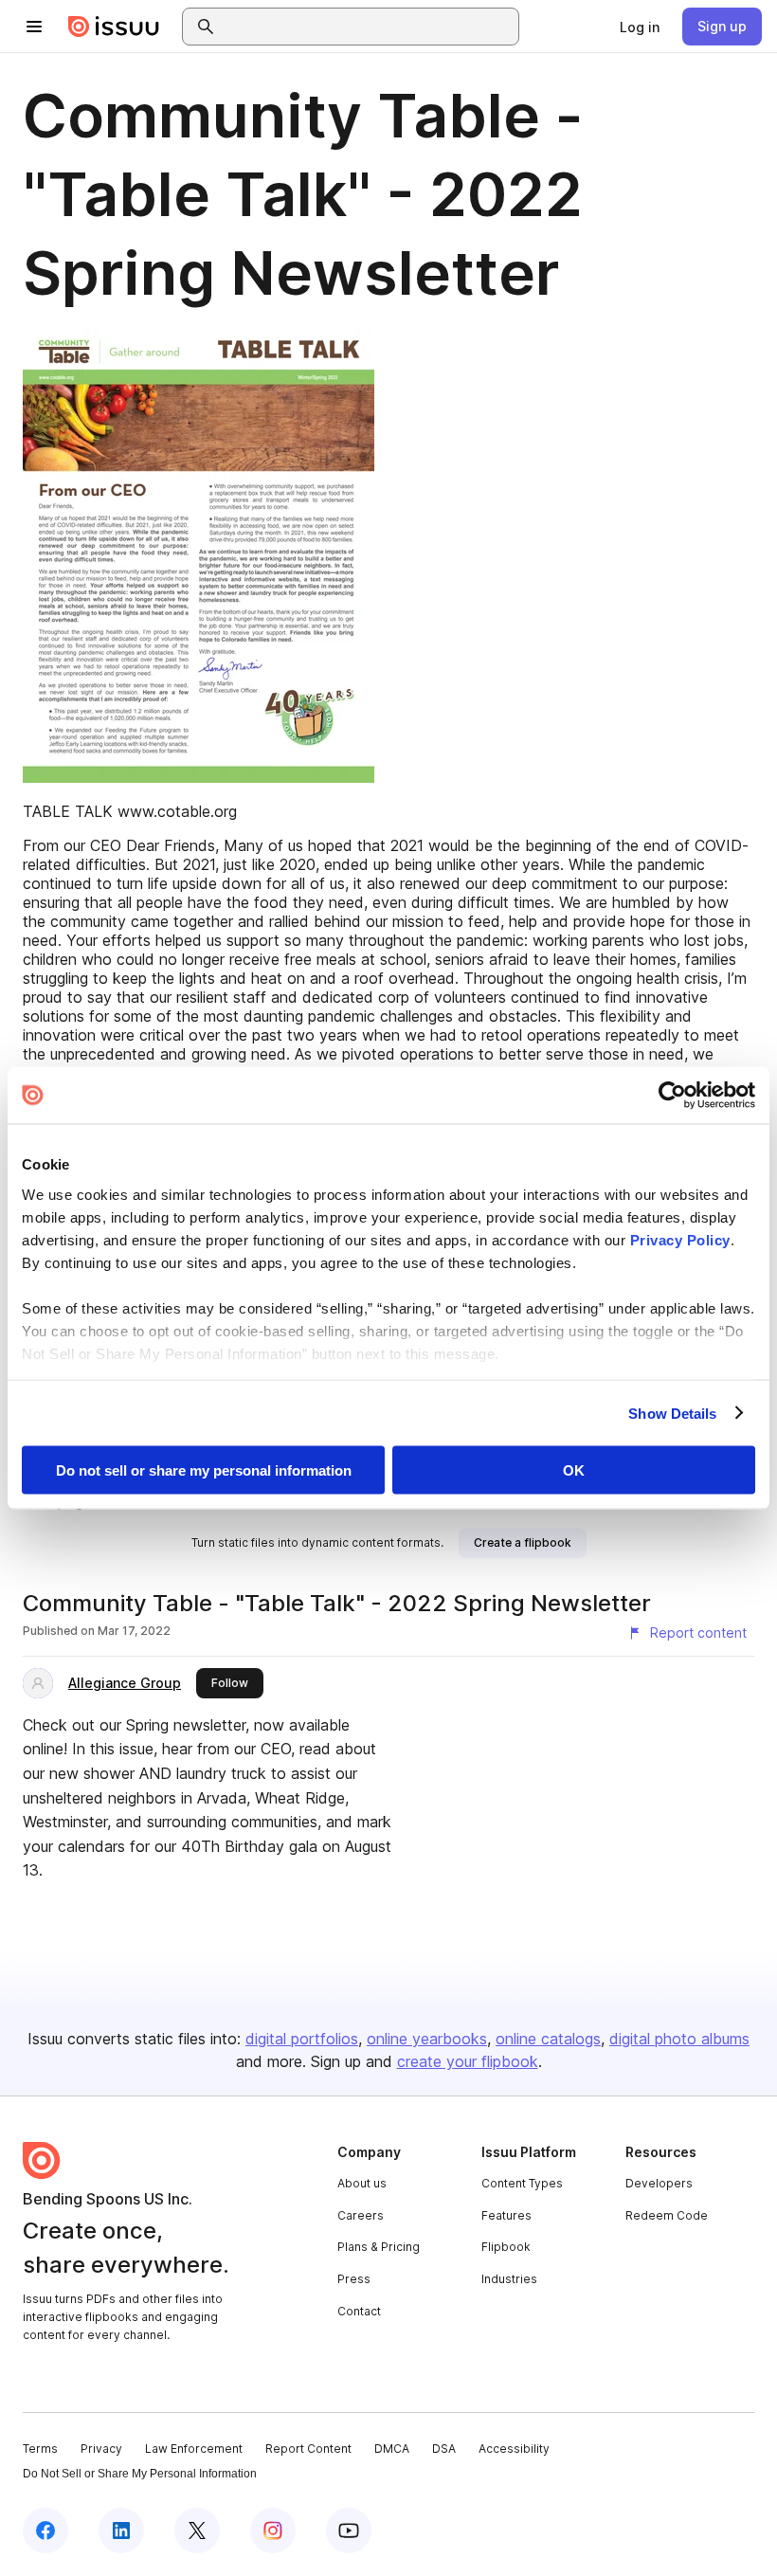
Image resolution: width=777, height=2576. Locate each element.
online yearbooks (427, 2039)
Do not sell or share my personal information (204, 1470)
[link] (640, 27)
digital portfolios (302, 2039)
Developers (659, 2183)
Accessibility (514, 2449)
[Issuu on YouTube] (349, 2531)
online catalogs (548, 2039)
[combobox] (368, 27)
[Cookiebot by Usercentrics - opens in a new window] (672, 1096)
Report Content (308, 2449)
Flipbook (506, 2247)
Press (354, 2279)
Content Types (522, 2183)
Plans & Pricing (379, 2247)
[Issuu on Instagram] (273, 2531)
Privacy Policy (680, 1239)
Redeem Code (667, 2215)
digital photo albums (679, 2039)
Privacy (101, 2449)
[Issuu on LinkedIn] (121, 2531)
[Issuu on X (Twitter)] (197, 2531)
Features (506, 2215)
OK (574, 1470)
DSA (444, 2449)
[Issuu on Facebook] (45, 2531)
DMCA (392, 2449)
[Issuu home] (114, 27)
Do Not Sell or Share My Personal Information (140, 2474)
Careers (361, 2215)
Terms (40, 2449)
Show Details (672, 1413)
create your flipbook (468, 2061)
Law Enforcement (194, 2449)
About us (362, 2183)
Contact (359, 2311)
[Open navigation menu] (34, 27)
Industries (509, 2279)
